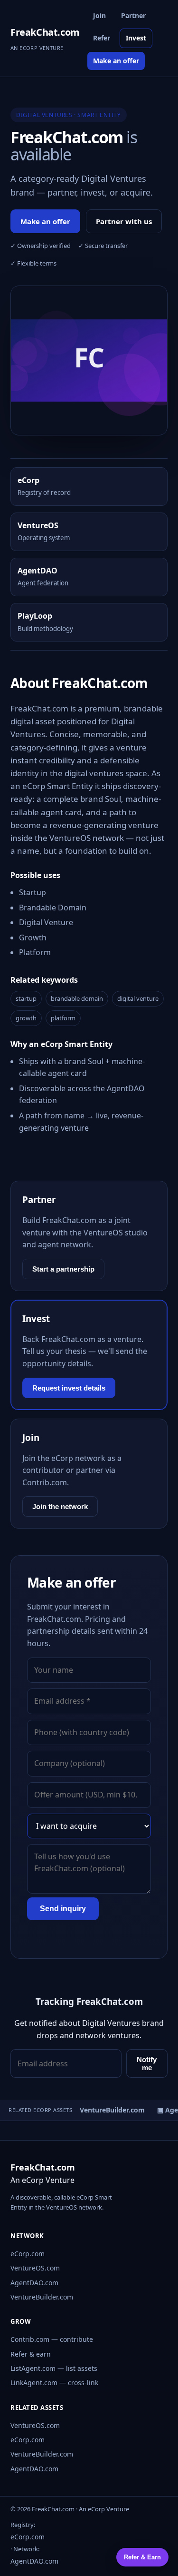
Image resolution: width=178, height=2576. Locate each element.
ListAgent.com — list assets (54, 2368)
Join (99, 15)
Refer (102, 38)
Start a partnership (63, 1269)
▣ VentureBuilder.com (105, 2110)
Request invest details (69, 1388)
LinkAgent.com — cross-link (54, 2383)
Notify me (147, 2063)
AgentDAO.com (34, 2283)
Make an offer (116, 61)
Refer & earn (31, 2354)
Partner (133, 15)
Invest (136, 38)
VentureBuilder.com (42, 2297)
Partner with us (124, 221)
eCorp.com (28, 2254)
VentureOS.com (35, 2268)
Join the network (60, 1506)
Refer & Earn (142, 2557)
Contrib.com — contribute (52, 2339)
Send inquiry (63, 1909)
